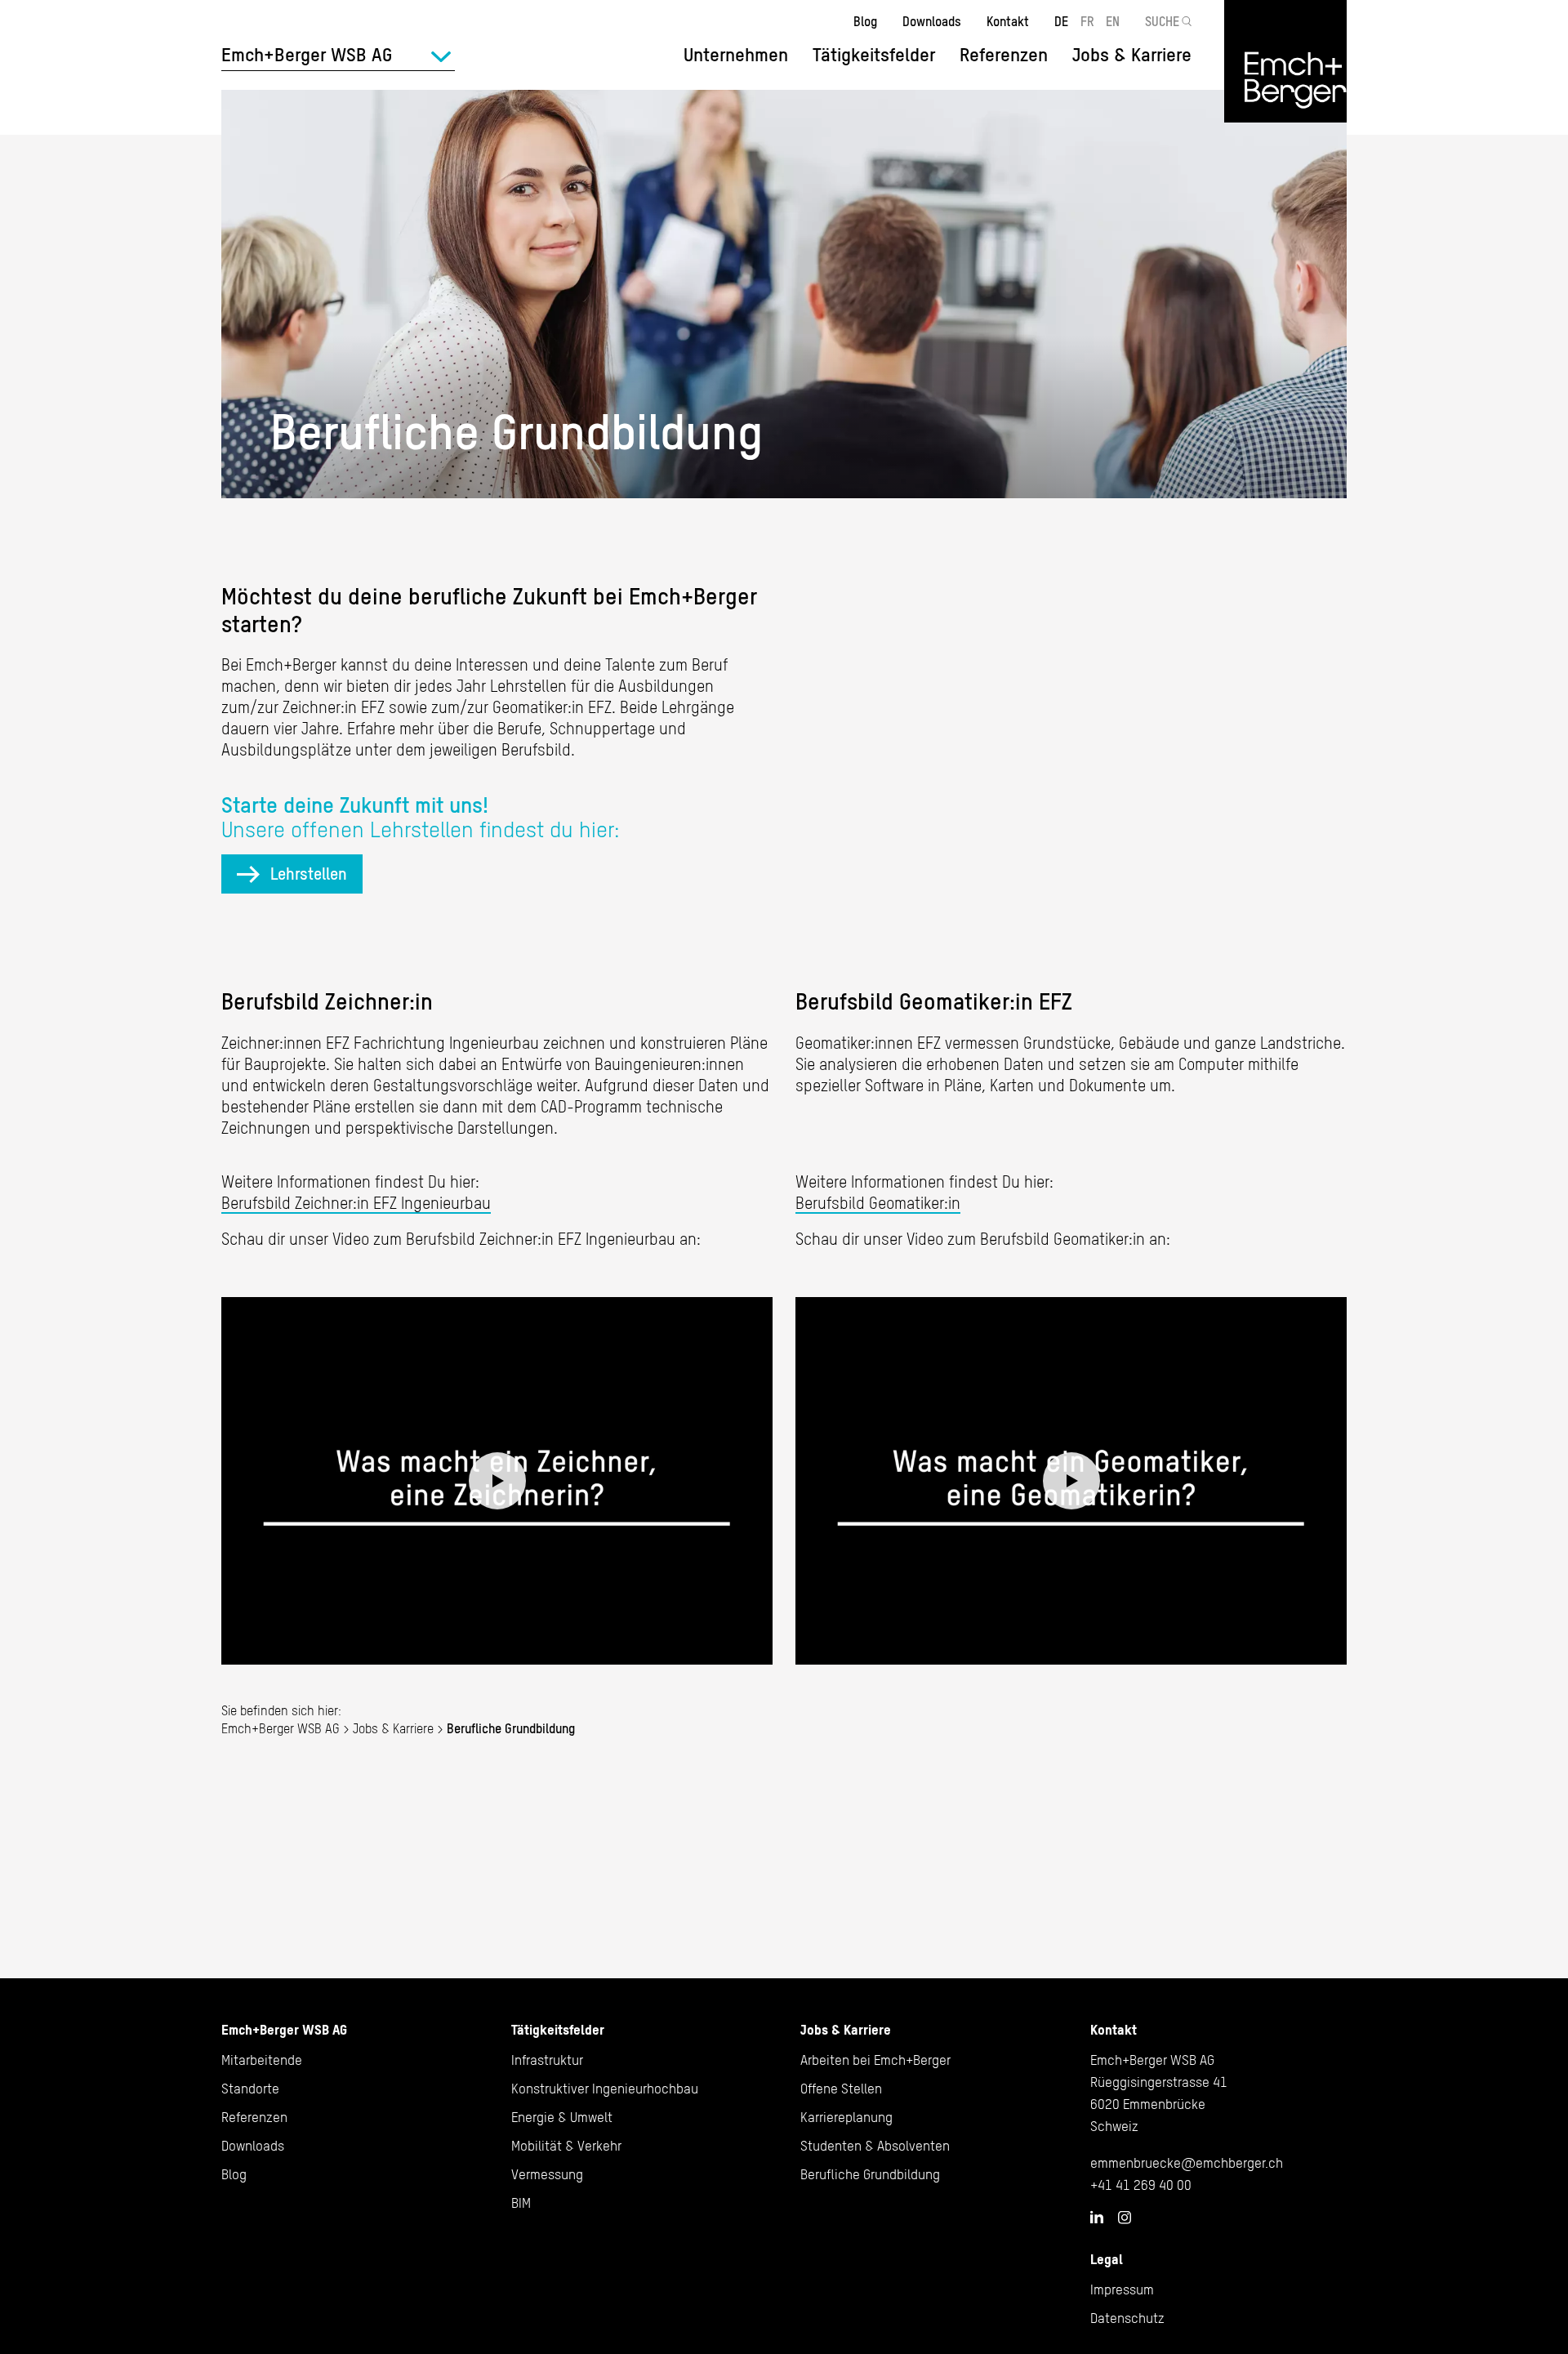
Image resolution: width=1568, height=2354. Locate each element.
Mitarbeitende (262, 2060)
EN (1113, 21)
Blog (865, 21)
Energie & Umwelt (562, 2117)
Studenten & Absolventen (875, 2146)
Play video (497, 1481)
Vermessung (547, 2174)
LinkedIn (1097, 2217)
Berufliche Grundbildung (870, 2174)
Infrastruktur (547, 2060)
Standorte (250, 2089)
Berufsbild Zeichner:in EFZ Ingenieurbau (356, 1203)
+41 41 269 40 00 (1141, 2185)
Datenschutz (1127, 2318)
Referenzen (1004, 55)
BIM (521, 2203)
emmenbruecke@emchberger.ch (1187, 2163)
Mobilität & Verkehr (566, 2146)
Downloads (932, 21)
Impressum (1122, 2289)
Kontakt (1008, 21)
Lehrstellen (309, 874)
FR (1087, 21)
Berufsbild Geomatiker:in (878, 1203)
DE (1061, 21)
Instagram (1125, 2218)
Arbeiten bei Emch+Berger (875, 2060)
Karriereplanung (846, 2117)
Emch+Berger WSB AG (281, 1728)
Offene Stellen (841, 2089)
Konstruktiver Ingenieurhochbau (605, 2089)
